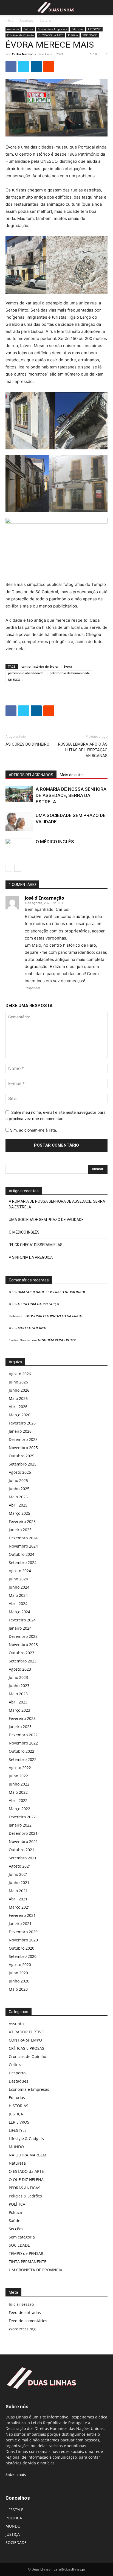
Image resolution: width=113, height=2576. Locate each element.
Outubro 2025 (22, 1456)
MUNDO (16, 2147)
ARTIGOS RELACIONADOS (31, 775)
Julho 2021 (18, 1874)
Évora (68, 666)
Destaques (19, 2081)
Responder (32, 988)
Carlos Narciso (23, 54)
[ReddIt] (49, 66)
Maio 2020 (18, 1989)
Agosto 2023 (20, 1669)
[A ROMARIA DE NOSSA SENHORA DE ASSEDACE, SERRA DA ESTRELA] (19, 794)
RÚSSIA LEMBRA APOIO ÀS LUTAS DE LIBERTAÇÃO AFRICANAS (83, 750)
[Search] (105, 7)
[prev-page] (9, 868)
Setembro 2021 (23, 1858)
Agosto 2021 (20, 1866)
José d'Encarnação (44, 898)
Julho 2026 (18, 1382)
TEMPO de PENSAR (26, 2253)
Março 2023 (19, 1710)
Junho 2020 (19, 1981)
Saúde (15, 2221)
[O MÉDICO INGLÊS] (19, 848)
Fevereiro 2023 (22, 1718)
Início (9, 20)
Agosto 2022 (20, 1768)
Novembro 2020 (23, 1940)
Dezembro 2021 (23, 1833)
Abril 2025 (18, 1505)
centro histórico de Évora (39, 666)
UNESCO (14, 680)
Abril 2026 (18, 1407)
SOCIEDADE (90, 35)
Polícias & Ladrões (25, 2196)
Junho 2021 (19, 1882)
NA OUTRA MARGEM (28, 2155)
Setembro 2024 (23, 1562)
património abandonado (26, 673)
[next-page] (18, 868)
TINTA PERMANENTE (28, 2262)
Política (73, 35)
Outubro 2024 (22, 1554)
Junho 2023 (19, 1686)
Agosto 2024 (20, 1571)
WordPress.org (22, 2329)
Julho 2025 (18, 1480)
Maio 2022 (18, 1792)
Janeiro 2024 (20, 1628)
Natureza (17, 2163)
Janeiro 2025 (20, 1530)
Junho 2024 (19, 1587)
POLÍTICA (17, 2204)
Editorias (77, 29)
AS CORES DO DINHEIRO (27, 744)
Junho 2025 (19, 1489)
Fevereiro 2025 (22, 1521)
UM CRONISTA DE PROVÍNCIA (36, 2270)
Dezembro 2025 (23, 1439)
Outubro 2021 (22, 1850)
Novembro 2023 (23, 1645)
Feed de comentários (28, 2321)
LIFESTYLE (94, 29)
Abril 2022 (18, 1800)
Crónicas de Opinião (20, 35)
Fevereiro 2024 (22, 1620)
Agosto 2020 (20, 1965)
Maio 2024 (18, 1595)
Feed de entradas (25, 2312)
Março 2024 (19, 1612)
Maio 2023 (18, 1694)
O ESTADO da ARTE (51, 35)
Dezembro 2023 (23, 1636)
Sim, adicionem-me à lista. (33, 1130)
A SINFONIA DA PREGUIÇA (31, 1257)
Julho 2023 (18, 1677)
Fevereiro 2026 (22, 1423)
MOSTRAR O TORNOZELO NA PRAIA (54, 1316)
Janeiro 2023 (20, 1727)
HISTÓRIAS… (20, 2106)
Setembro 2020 (23, 1956)
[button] (9, 7)
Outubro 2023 (22, 1653)
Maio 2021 (18, 1891)
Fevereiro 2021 (22, 1915)
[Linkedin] (36, 66)
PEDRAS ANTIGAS (25, 2188)
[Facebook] (11, 66)
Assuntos (26, 20)
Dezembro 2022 (23, 1735)
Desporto (17, 2073)
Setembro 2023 (23, 1661)
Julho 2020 (18, 1973)
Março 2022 (19, 1809)
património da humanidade (70, 673)
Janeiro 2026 (20, 1431)
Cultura (45, 20)
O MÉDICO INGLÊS (55, 842)
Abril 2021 (18, 1899)
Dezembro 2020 (23, 1932)
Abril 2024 (18, 1604)
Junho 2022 (19, 1784)
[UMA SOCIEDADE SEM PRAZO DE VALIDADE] (19, 822)
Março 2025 (19, 1513)
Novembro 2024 (23, 1546)
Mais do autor (72, 775)
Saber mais (16, 2474)
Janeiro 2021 (20, 1924)
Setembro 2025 (23, 1464)
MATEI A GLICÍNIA (32, 1328)
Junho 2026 (19, 1390)
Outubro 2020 (22, 1948)
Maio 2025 (18, 1497)
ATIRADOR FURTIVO (27, 2032)
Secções (16, 2229)
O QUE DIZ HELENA (26, 2180)
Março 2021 (19, 1907)
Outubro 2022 (22, 1751)
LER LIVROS (19, 2122)
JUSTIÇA (16, 2114)
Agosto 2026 (20, 1374)
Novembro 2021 (23, 1841)
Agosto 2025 (20, 1472)
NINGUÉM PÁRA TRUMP (57, 1340)
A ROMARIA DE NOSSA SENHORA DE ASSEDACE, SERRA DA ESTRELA (71, 795)
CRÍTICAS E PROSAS (26, 2048)
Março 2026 (19, 1415)
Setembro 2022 (23, 1759)
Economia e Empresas (52, 29)
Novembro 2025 (23, 1448)
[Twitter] (24, 66)
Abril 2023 (18, 1702)
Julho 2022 (18, 1776)
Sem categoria (22, 2237)
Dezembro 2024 (23, 1538)
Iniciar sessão (21, 2304)
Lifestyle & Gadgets (26, 2139)
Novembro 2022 (23, 1743)
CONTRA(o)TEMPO (25, 2040)
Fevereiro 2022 (22, 1817)
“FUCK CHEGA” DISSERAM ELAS (36, 1245)
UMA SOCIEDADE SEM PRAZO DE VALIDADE (46, 1220)
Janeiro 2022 (20, 1825)
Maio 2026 (18, 1398)
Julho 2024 (18, 1579)
